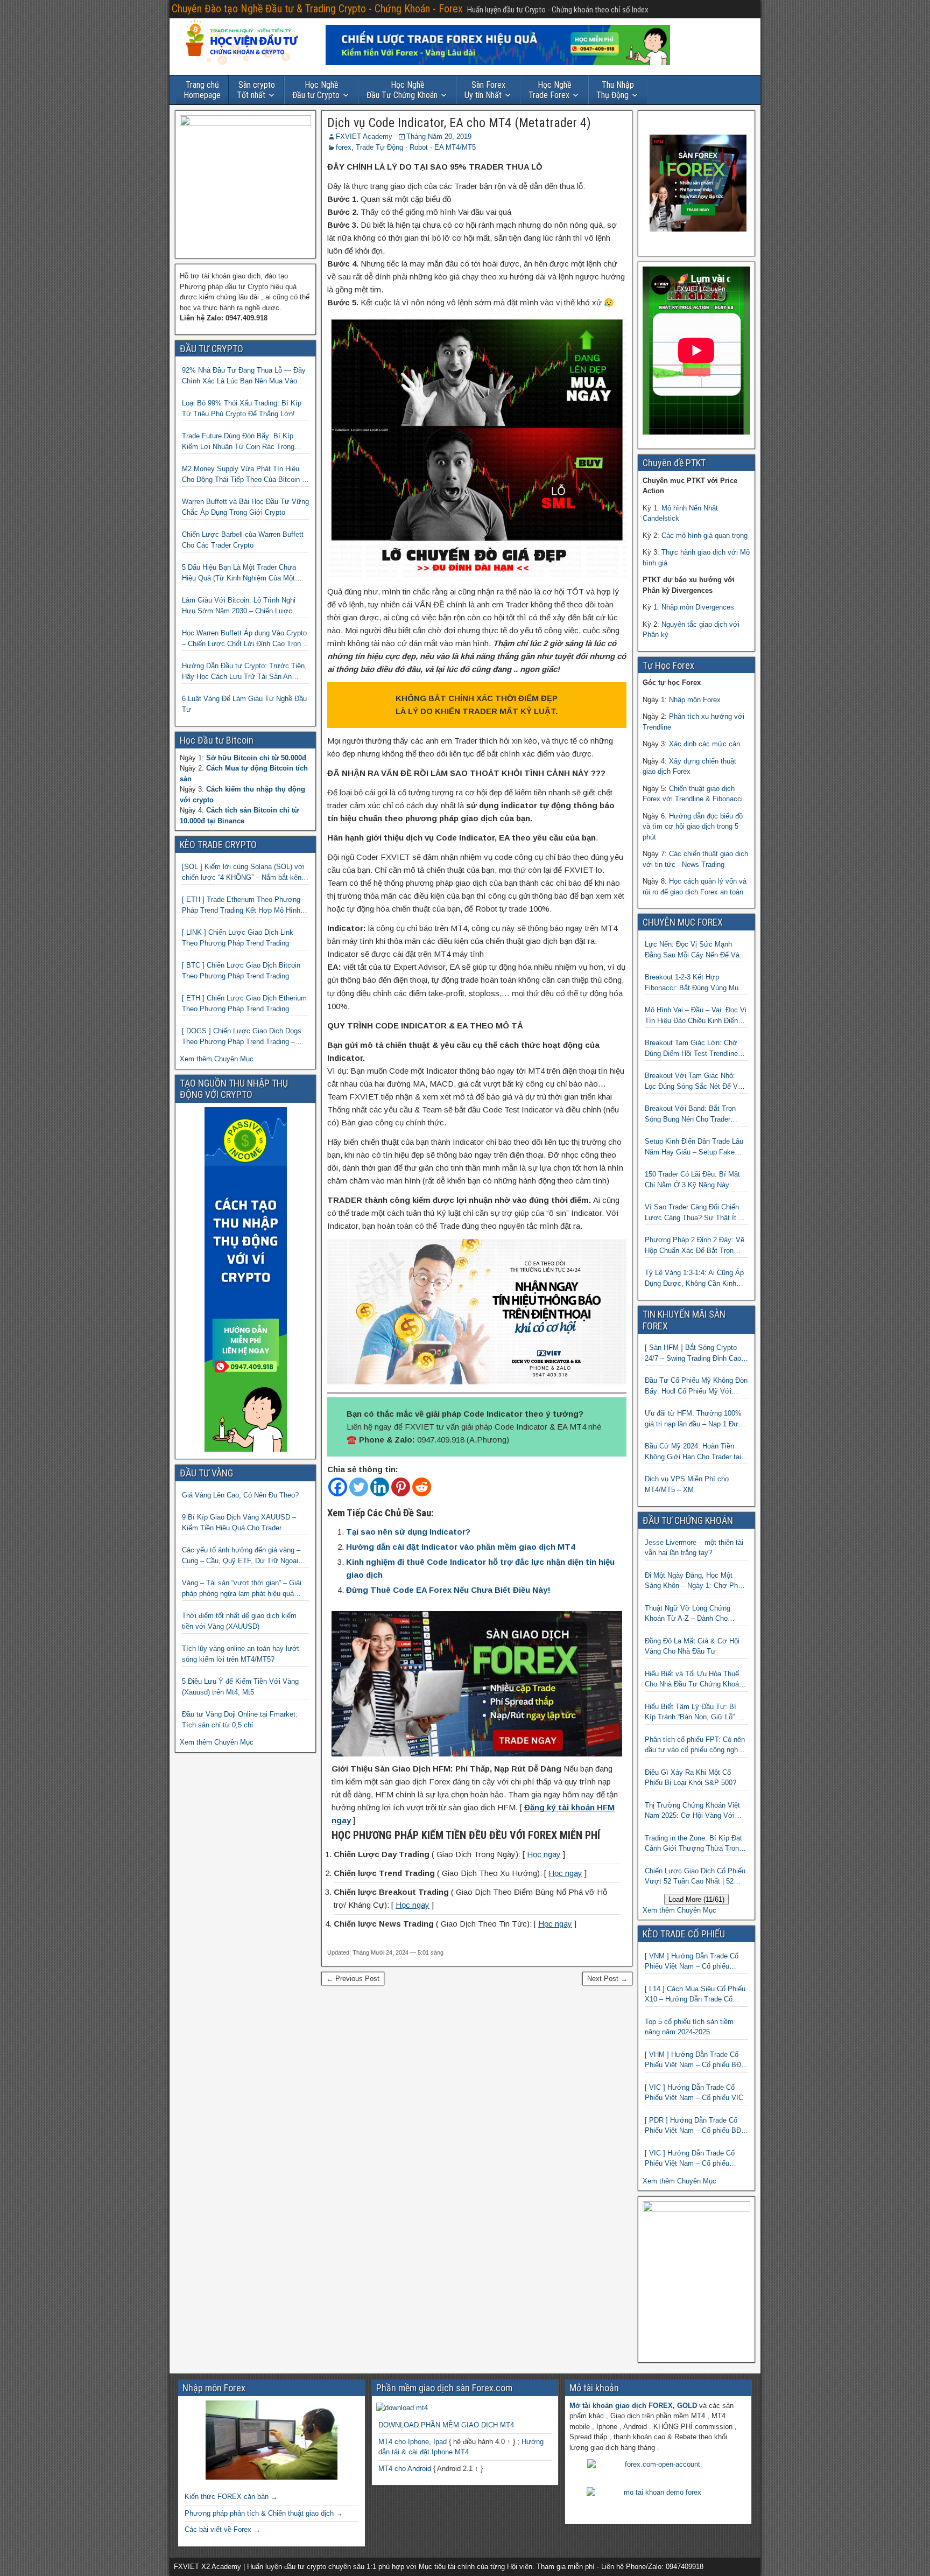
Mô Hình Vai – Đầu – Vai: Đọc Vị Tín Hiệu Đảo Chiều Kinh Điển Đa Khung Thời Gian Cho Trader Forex (696, 1016)
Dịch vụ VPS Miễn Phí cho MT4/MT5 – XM (687, 1484)
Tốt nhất (256, 90)
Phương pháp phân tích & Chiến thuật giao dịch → (264, 2513)
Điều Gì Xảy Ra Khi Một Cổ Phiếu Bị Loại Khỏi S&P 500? (691, 1778)
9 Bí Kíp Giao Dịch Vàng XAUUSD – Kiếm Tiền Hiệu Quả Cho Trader (239, 1522)
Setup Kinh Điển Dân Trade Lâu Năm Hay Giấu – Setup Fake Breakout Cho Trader (694, 1147)
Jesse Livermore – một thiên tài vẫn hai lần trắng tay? (694, 1548)
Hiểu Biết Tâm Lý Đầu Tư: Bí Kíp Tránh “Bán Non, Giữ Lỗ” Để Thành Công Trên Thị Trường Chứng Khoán (695, 1713)
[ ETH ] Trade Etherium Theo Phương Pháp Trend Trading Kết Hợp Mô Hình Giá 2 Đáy (241, 905)
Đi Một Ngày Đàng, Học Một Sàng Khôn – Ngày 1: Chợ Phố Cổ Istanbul (693, 1581)
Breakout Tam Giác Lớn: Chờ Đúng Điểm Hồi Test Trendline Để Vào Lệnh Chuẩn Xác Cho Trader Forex (691, 1049)
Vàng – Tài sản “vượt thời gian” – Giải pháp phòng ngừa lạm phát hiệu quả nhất (242, 1589)
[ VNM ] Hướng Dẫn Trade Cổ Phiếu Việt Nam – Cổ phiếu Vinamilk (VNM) (692, 1962)
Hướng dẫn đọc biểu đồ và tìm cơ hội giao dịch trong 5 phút (693, 827)
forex (344, 147)
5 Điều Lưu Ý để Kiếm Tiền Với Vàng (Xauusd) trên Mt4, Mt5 (240, 1687)
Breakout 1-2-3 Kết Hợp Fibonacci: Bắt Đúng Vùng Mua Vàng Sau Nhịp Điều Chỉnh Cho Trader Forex (693, 983)
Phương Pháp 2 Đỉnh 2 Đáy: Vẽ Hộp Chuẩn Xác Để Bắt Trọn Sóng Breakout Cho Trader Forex (696, 1246)
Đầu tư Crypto (316, 90)
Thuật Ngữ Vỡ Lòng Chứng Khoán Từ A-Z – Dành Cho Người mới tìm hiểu (688, 1614)
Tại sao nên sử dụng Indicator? (408, 1532)
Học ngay (544, 1854)
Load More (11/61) (696, 1899)
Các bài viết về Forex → (223, 2529)
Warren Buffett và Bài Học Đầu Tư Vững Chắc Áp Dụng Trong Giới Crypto (245, 507)
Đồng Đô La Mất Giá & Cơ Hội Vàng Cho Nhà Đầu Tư (692, 1646)
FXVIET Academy (364, 136)
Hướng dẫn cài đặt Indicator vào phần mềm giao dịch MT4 (460, 1547)
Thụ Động (615, 90)
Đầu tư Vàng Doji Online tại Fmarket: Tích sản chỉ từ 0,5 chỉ (240, 1720)
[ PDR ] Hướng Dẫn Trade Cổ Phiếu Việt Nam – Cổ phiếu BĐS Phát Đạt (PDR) (695, 2126)
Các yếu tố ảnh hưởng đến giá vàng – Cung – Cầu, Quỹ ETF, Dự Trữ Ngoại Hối (241, 1556)
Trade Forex (550, 90)
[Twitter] (359, 1487)
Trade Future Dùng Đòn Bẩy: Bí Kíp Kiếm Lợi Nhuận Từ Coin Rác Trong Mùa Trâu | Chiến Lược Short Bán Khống (238, 442)
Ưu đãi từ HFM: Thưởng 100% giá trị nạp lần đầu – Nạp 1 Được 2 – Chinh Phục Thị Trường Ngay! (696, 1419)
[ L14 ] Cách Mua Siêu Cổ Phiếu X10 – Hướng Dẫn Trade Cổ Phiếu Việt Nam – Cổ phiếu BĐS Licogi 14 (695, 1995)
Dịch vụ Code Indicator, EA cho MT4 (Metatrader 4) (459, 123)
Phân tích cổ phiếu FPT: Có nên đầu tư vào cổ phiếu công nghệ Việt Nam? (695, 1745)
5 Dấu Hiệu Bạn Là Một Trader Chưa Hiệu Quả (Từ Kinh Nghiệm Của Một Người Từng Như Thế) (239, 573)
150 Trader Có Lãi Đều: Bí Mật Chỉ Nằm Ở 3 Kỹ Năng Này (692, 1179)
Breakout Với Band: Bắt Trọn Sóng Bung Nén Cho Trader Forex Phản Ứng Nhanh (690, 1114)
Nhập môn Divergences (698, 607)
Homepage (202, 90)
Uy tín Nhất (485, 90)
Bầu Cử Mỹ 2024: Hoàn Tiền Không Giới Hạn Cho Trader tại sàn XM (693, 1452)
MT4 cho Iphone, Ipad (413, 2442)
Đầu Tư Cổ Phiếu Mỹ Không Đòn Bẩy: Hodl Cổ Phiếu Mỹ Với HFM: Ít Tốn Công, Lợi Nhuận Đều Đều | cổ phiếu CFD (696, 1386)
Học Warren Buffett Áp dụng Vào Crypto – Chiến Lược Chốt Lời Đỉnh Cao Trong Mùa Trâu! (244, 639)
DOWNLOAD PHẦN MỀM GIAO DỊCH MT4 (446, 2425)
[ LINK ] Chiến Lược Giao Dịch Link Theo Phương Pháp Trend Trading (238, 938)
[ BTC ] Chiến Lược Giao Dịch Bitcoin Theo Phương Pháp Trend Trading (241, 971)
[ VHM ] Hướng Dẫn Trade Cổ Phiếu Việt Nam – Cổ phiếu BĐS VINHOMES (695, 2060)
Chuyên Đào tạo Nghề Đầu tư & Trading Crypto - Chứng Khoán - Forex (317, 9)
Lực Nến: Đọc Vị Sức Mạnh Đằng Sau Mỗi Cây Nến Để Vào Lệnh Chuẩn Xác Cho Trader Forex (694, 950)
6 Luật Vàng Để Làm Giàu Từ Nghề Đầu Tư (244, 704)
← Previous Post (353, 1979)
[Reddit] (422, 1487)
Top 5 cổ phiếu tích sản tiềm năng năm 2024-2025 (689, 2027)
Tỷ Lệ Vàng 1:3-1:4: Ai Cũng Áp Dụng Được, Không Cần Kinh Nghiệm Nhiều (694, 1279)
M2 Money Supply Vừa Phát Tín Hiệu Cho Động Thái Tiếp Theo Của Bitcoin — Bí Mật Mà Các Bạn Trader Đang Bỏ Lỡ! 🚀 (245, 475)
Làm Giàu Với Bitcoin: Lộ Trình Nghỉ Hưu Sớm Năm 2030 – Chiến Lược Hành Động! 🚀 (239, 606)
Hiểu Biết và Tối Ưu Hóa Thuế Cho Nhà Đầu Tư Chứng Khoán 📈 (694, 1680)
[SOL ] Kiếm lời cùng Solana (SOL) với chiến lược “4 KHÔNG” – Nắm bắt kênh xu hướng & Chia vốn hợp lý (244, 873)
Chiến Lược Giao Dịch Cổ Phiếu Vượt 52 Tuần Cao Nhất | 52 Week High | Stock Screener (695, 1877)
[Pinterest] (401, 1487)
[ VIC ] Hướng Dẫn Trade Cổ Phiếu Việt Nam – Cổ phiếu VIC (694, 2093)
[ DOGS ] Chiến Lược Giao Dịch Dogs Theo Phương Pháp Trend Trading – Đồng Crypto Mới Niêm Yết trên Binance (245, 1037)
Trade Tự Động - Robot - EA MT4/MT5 (416, 147)
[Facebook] (338, 1487)
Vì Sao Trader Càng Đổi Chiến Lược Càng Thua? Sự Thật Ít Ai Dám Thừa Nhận (695, 1213)
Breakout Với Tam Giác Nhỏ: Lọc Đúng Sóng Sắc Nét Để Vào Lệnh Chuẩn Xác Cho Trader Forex (695, 1081)
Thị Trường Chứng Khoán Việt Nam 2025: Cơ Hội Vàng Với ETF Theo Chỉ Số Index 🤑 (692, 1811)
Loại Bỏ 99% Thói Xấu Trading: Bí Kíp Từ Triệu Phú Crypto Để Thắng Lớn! (242, 408)
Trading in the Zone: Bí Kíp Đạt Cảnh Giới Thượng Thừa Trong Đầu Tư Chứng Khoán (694, 1844)
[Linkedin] (380, 1487)
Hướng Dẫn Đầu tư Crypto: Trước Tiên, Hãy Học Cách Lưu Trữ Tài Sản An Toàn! (244, 672)
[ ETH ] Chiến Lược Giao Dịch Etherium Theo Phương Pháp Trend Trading (244, 1003)
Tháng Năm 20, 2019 (439, 136)
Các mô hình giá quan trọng (704, 535)
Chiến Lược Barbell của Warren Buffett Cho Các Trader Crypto (243, 540)
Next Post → (607, 1979)
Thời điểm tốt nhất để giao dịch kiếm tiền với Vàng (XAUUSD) (239, 1621)
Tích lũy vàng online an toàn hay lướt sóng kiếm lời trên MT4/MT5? (241, 1654)
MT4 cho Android (405, 2469)
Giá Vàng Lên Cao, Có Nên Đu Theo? (240, 1495)
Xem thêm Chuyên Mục (217, 1059)
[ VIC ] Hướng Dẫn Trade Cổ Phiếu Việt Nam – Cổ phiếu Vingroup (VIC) (690, 2159)
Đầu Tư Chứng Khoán (402, 90)
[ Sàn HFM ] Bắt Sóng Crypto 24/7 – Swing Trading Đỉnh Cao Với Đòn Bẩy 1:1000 (693, 1353)
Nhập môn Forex (695, 700)
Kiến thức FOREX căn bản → (231, 2497)
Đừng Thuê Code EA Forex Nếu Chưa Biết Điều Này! (448, 1590)
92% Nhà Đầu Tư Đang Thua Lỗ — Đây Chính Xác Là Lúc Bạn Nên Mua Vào (244, 376)
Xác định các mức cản (704, 744)
